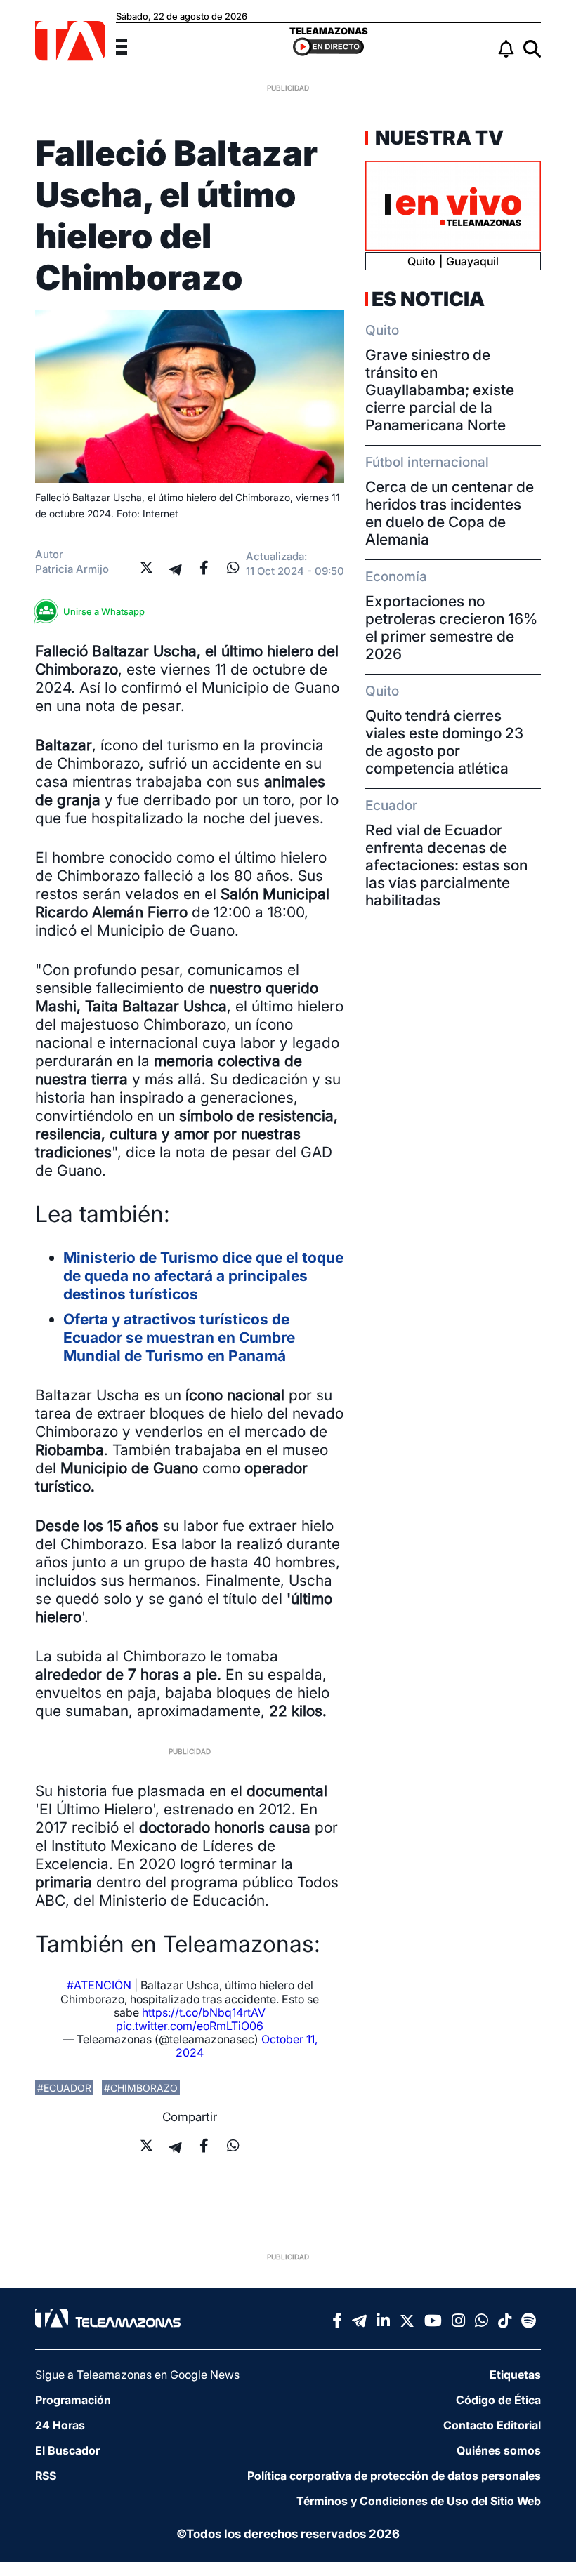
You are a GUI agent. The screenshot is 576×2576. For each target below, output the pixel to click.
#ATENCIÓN (99, 1985)
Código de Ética (498, 2400)
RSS (46, 2476)
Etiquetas (515, 2375)
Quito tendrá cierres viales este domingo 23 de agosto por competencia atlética (444, 742)
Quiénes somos (499, 2450)
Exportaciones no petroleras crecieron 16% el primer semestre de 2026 (451, 628)
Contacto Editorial (492, 2425)
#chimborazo (141, 2088)
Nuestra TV (438, 138)
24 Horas (60, 2425)
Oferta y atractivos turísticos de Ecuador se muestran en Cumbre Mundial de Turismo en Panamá (179, 1337)
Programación (73, 2400)
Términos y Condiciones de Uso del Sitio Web (419, 2501)
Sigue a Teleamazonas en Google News (137, 2375)
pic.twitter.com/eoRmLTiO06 (190, 2026)
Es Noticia (428, 299)
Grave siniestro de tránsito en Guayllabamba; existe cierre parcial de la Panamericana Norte (440, 390)
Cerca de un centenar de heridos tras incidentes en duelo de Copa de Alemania (450, 513)
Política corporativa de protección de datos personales (394, 2476)
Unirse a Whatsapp (104, 611)
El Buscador (67, 2450)
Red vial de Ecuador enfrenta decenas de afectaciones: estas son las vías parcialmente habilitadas (446, 865)
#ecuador (64, 2088)
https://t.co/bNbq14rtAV (204, 2012)
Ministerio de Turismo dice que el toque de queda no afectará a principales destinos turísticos (203, 1276)
